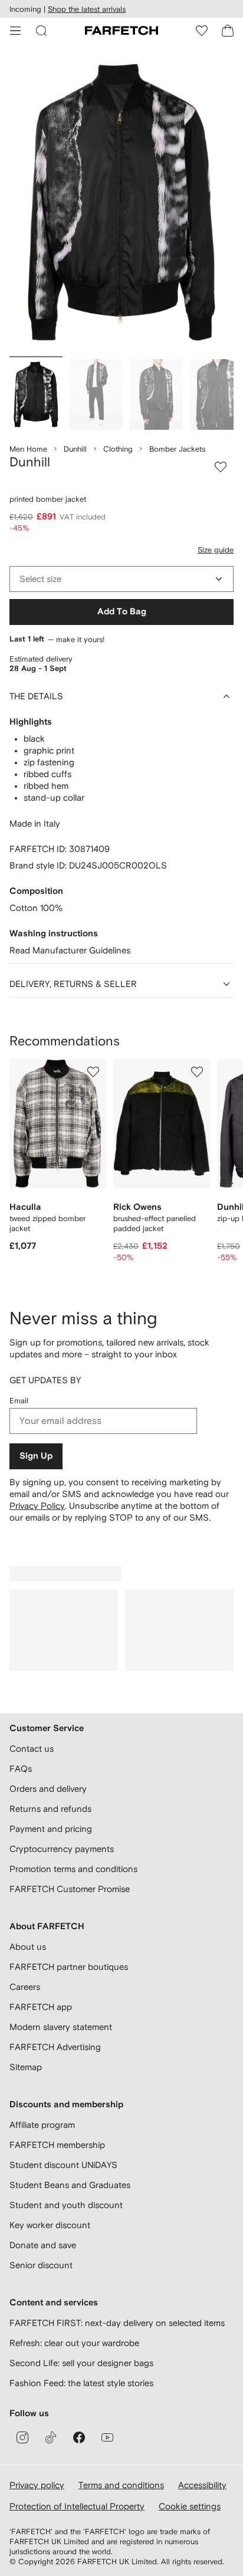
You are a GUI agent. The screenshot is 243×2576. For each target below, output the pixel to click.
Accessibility (202, 2485)
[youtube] (107, 2437)
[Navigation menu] (15, 31)
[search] (41, 31)
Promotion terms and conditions (73, 1869)
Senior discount (41, 2265)
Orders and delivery (48, 1789)
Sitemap (26, 2067)
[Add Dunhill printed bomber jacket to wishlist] (221, 467)
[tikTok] (51, 2437)
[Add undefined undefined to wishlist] (93, 1072)
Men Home (28, 449)
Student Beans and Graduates (70, 2185)
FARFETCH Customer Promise (70, 1889)
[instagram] (22, 2437)
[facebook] (79, 2437)
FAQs (21, 1769)
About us (28, 1947)
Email (19, 1401)
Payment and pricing (51, 1829)
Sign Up (36, 1456)
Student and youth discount (66, 2205)
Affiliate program (42, 2125)
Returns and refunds (50, 1809)
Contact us (32, 1748)
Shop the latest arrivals (87, 9)
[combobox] (121, 579)
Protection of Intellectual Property (77, 2506)
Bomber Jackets (177, 449)
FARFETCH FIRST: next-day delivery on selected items (117, 2323)
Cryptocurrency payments (62, 1849)
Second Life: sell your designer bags (81, 2363)
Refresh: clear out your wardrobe (74, 2343)
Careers (25, 1987)
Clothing (118, 449)
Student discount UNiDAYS (63, 2165)
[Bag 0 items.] (228, 31)
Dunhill (75, 449)
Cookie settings (190, 2506)
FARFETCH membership (57, 2145)
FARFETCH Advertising (55, 2047)
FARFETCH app (41, 2007)
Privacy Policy (37, 1506)
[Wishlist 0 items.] (202, 31)
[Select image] (36, 394)
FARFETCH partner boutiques (69, 1967)
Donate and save (43, 2245)
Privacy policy (37, 2485)
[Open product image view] (121, 203)
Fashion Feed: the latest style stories (81, 2383)
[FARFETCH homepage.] (121, 31)
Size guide (216, 550)
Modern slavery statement (61, 2027)
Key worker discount (50, 2225)
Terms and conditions (121, 2485)
